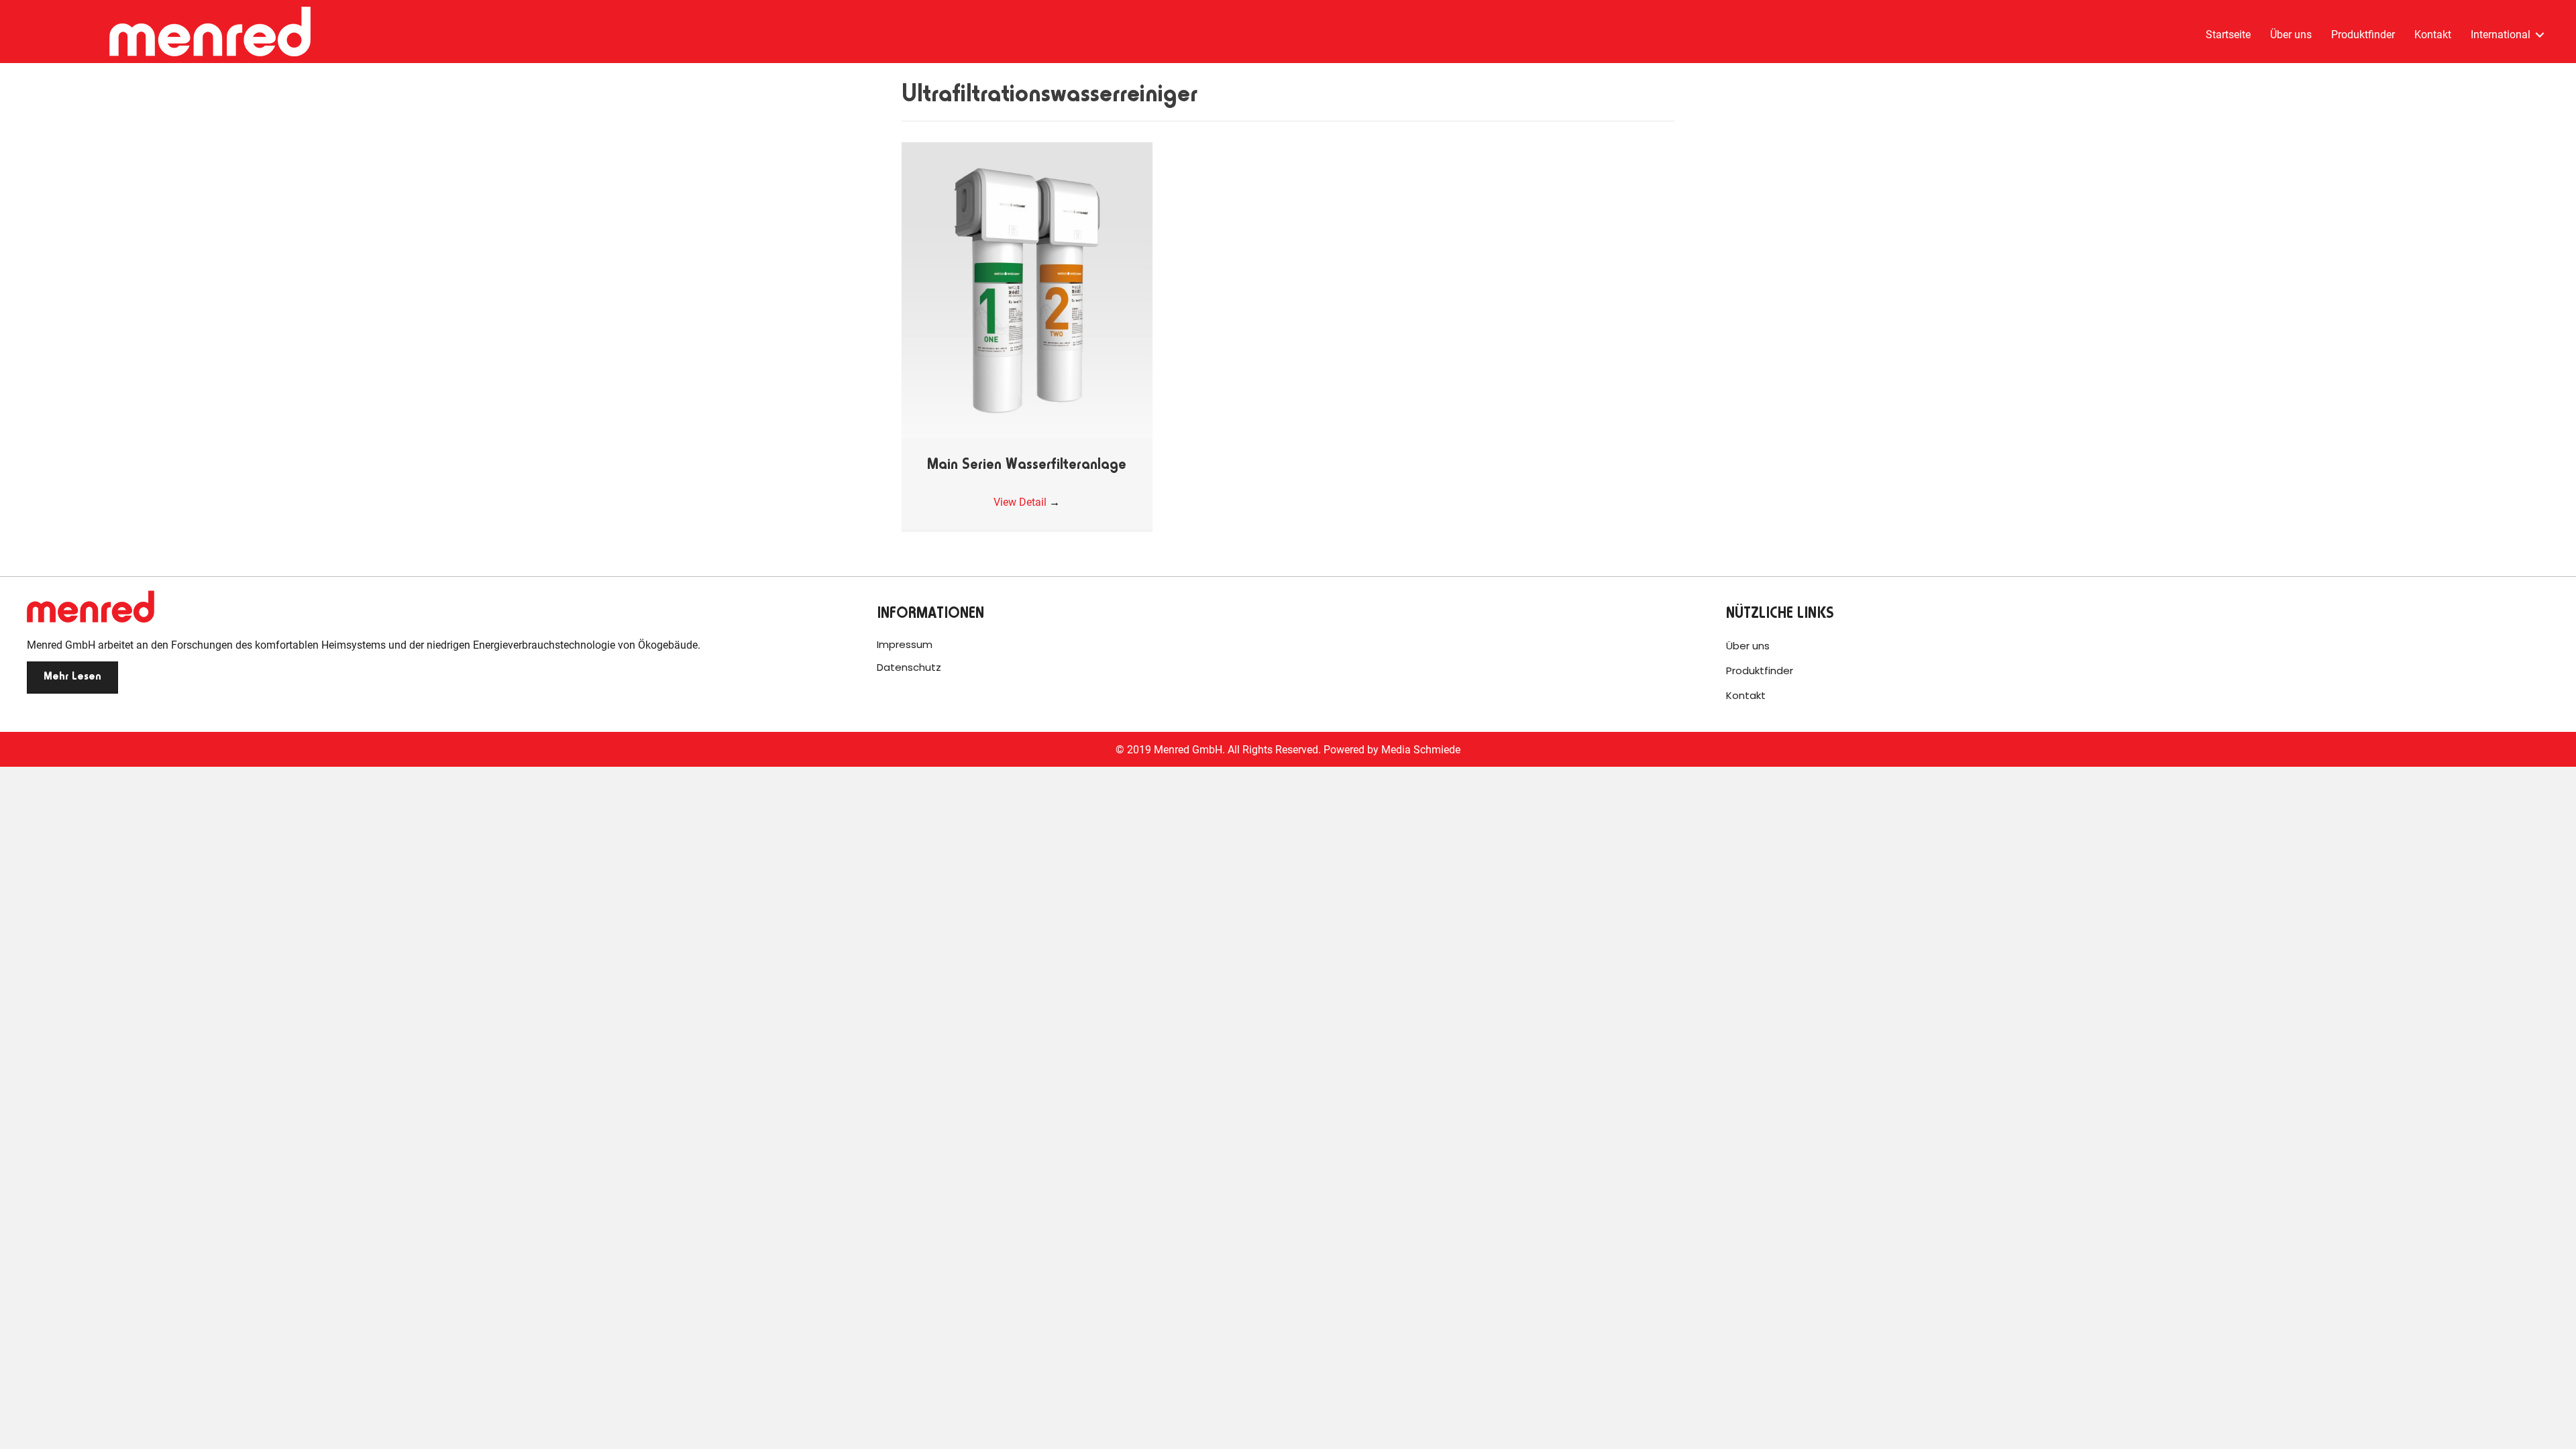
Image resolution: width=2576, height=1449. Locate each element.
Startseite (2228, 35)
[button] (72, 678)
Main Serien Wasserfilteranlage (1027, 466)
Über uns (2291, 35)
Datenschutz (909, 667)
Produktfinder (2363, 35)
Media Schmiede (1421, 750)
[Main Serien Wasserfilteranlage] (1027, 289)
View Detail (1027, 502)
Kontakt (2433, 35)
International (2501, 35)
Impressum (905, 644)
